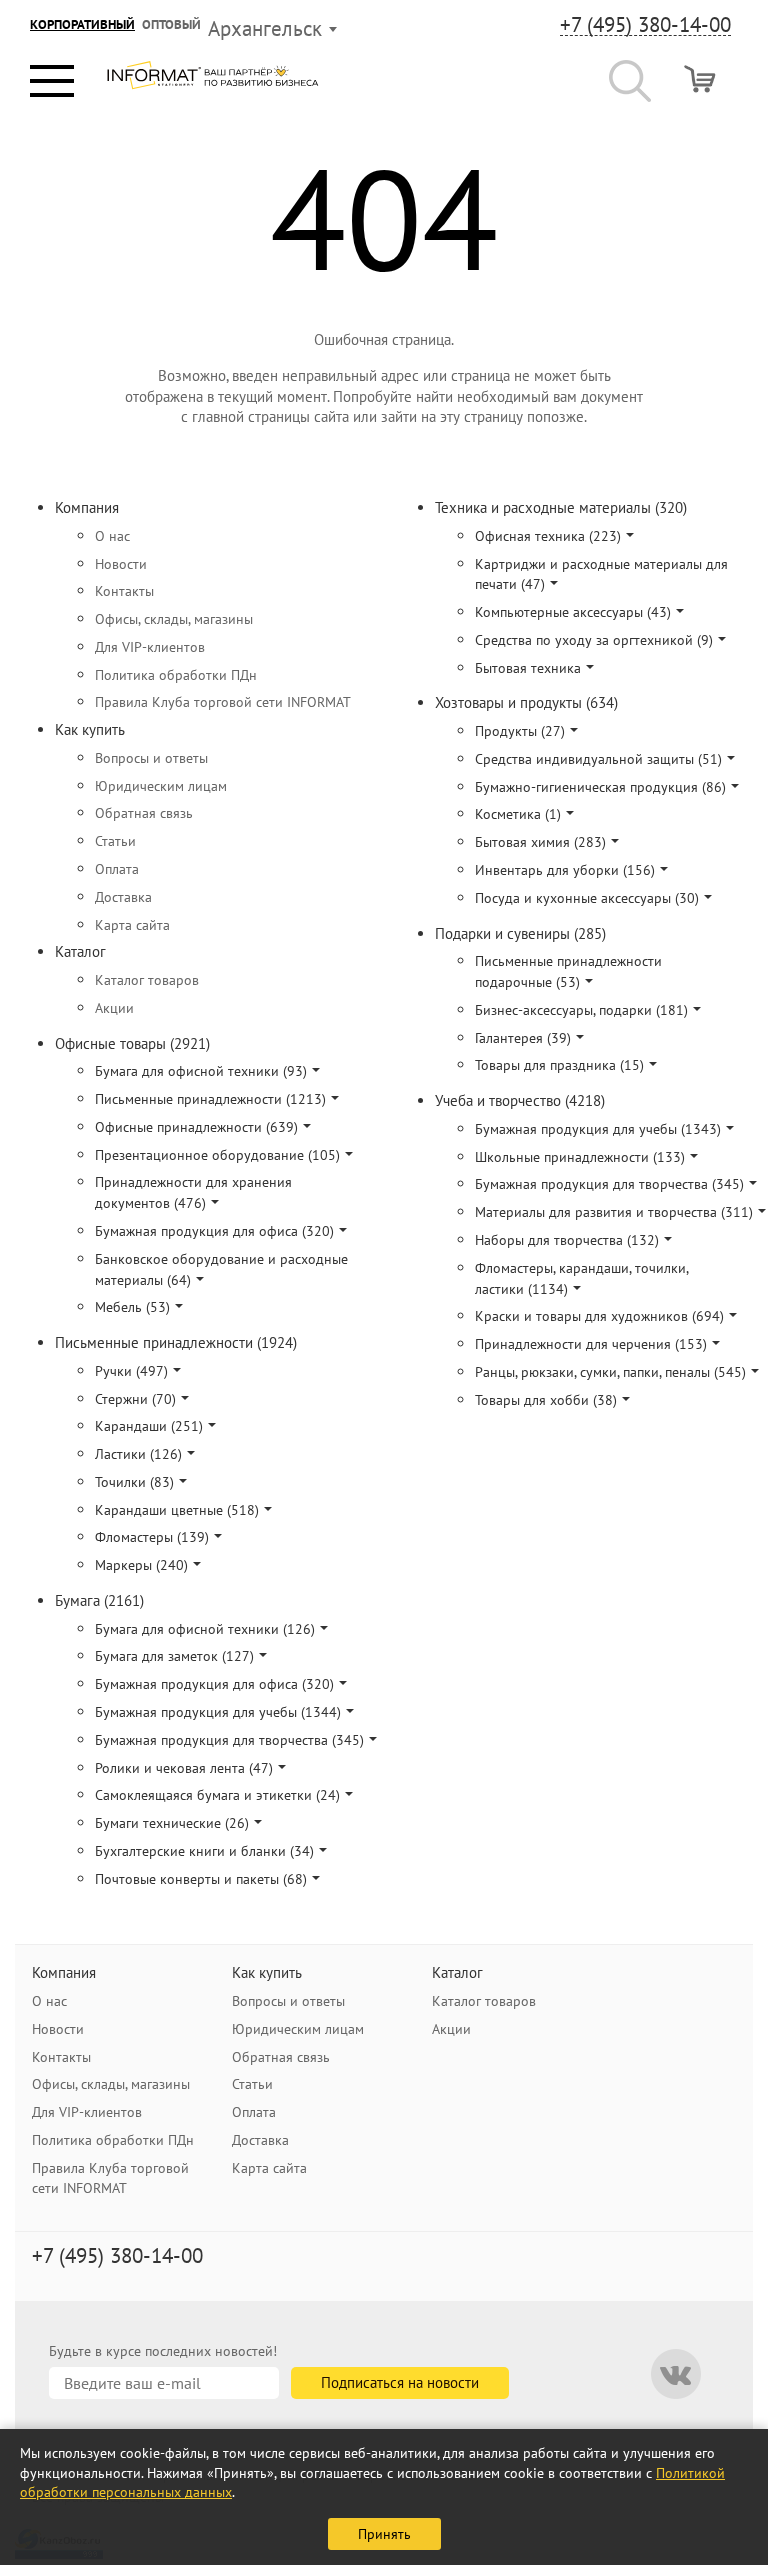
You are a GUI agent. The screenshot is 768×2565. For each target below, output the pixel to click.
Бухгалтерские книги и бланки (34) (204, 1851)
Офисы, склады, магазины (174, 619)
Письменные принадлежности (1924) (176, 1342)
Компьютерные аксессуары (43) (573, 612)
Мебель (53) (132, 1307)
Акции (114, 1008)
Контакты (124, 591)
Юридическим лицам (161, 786)
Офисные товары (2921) (132, 1043)
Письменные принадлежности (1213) (210, 1099)
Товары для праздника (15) (559, 1065)
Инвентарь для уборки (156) (565, 870)
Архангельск (265, 28)
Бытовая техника (528, 668)
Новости (121, 564)
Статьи (115, 841)
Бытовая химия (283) (540, 842)
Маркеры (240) (141, 1565)
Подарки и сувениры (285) (520, 933)
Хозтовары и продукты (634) (526, 702)
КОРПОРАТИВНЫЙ (82, 24)
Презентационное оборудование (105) (217, 1155)
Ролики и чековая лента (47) (184, 1768)
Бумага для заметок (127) (174, 1656)
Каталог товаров (147, 980)
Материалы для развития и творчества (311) (614, 1212)
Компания (87, 507)
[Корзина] (700, 78)
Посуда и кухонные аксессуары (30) (587, 898)
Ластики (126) (138, 1454)
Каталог (80, 951)
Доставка (123, 897)
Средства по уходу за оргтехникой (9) (594, 640)
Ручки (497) (131, 1371)
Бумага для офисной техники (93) (201, 1071)
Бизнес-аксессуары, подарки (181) (581, 1010)
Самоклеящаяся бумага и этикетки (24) (217, 1795)
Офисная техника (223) (548, 536)
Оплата (117, 869)
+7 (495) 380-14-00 (645, 25)
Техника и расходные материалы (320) (561, 507)
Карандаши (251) (149, 1426)
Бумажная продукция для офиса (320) (214, 1231)
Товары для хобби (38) (546, 1400)
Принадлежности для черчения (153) (591, 1344)
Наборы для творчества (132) (567, 1240)
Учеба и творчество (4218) (520, 1100)
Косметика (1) (518, 814)
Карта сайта (132, 925)
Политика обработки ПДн (176, 675)
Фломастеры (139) (152, 1537)
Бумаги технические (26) (172, 1823)
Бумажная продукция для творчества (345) (229, 1740)
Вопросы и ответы (151, 758)
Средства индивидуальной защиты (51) (598, 759)
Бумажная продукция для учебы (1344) (218, 1712)
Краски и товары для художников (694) (599, 1316)
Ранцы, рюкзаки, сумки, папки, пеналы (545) (610, 1372)
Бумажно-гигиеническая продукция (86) (600, 787)
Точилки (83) (134, 1482)
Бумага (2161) (99, 1600)
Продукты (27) (520, 731)
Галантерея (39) (523, 1038)
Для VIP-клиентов (150, 647)
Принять (384, 2534)
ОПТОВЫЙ (171, 24)
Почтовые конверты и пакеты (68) (201, 1879)
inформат (212, 83)
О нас (112, 536)
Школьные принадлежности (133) (580, 1157)
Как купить (90, 729)
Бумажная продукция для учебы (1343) (598, 1129)
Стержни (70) (135, 1399)
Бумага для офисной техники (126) (205, 1629)
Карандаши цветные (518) (177, 1510)
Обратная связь (144, 813)
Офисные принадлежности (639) (196, 1127)
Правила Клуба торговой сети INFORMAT (223, 702)
